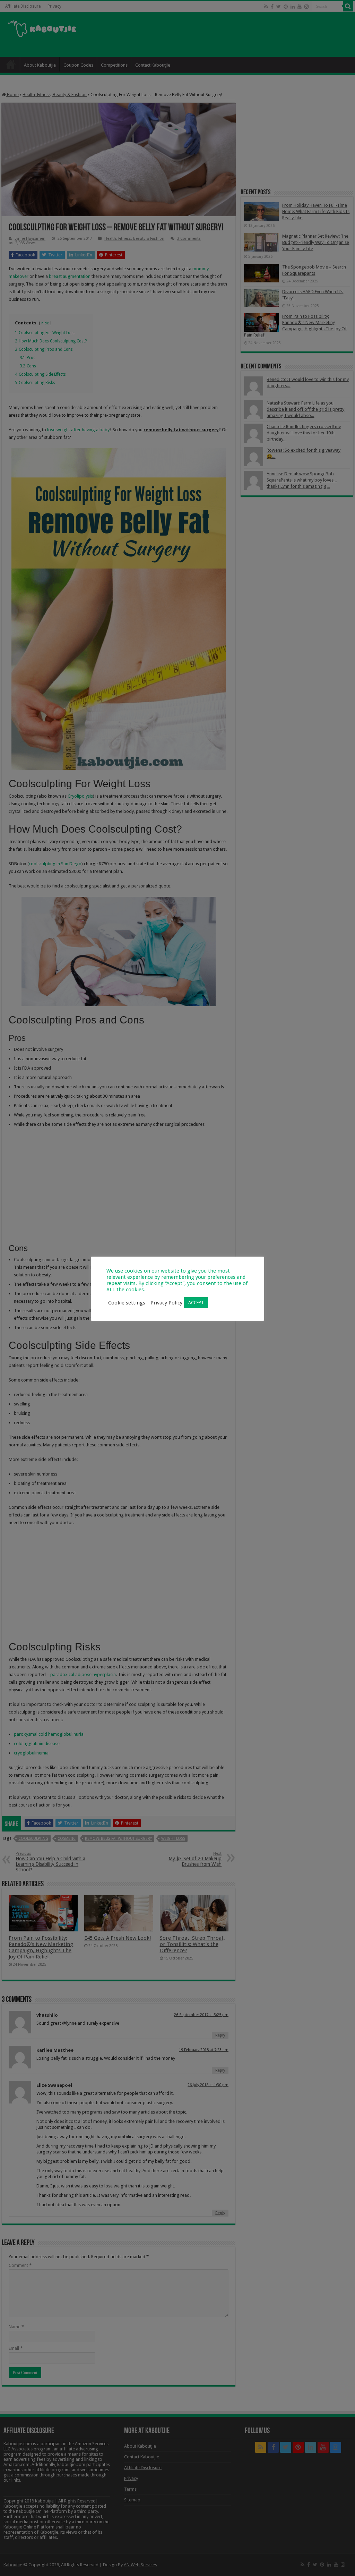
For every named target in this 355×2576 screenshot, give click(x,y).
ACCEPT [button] (196, 1303)
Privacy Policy (166, 1303)
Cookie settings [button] (127, 1303)
